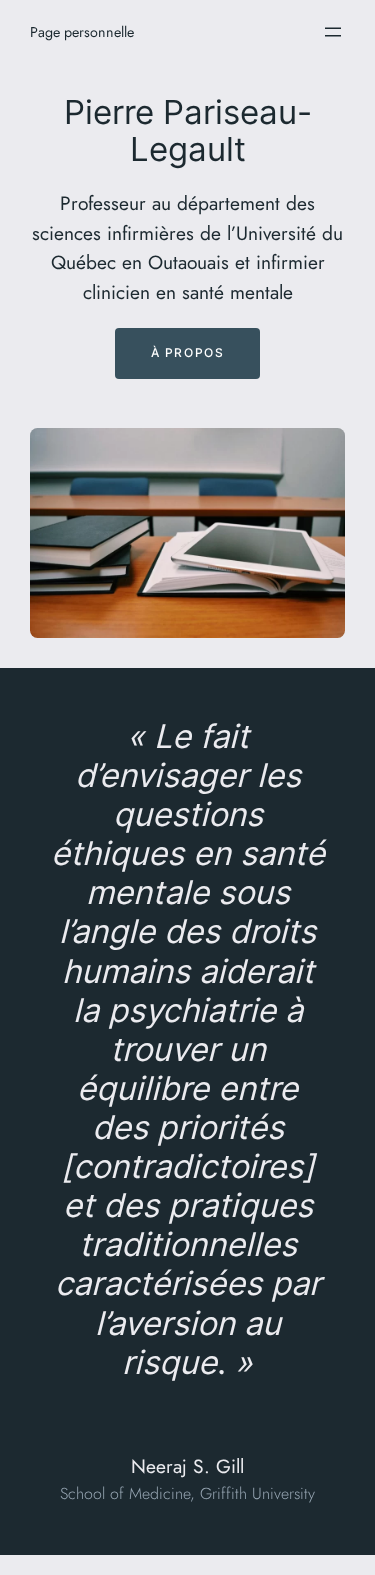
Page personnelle (82, 32)
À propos (188, 352)
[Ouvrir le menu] (333, 32)
